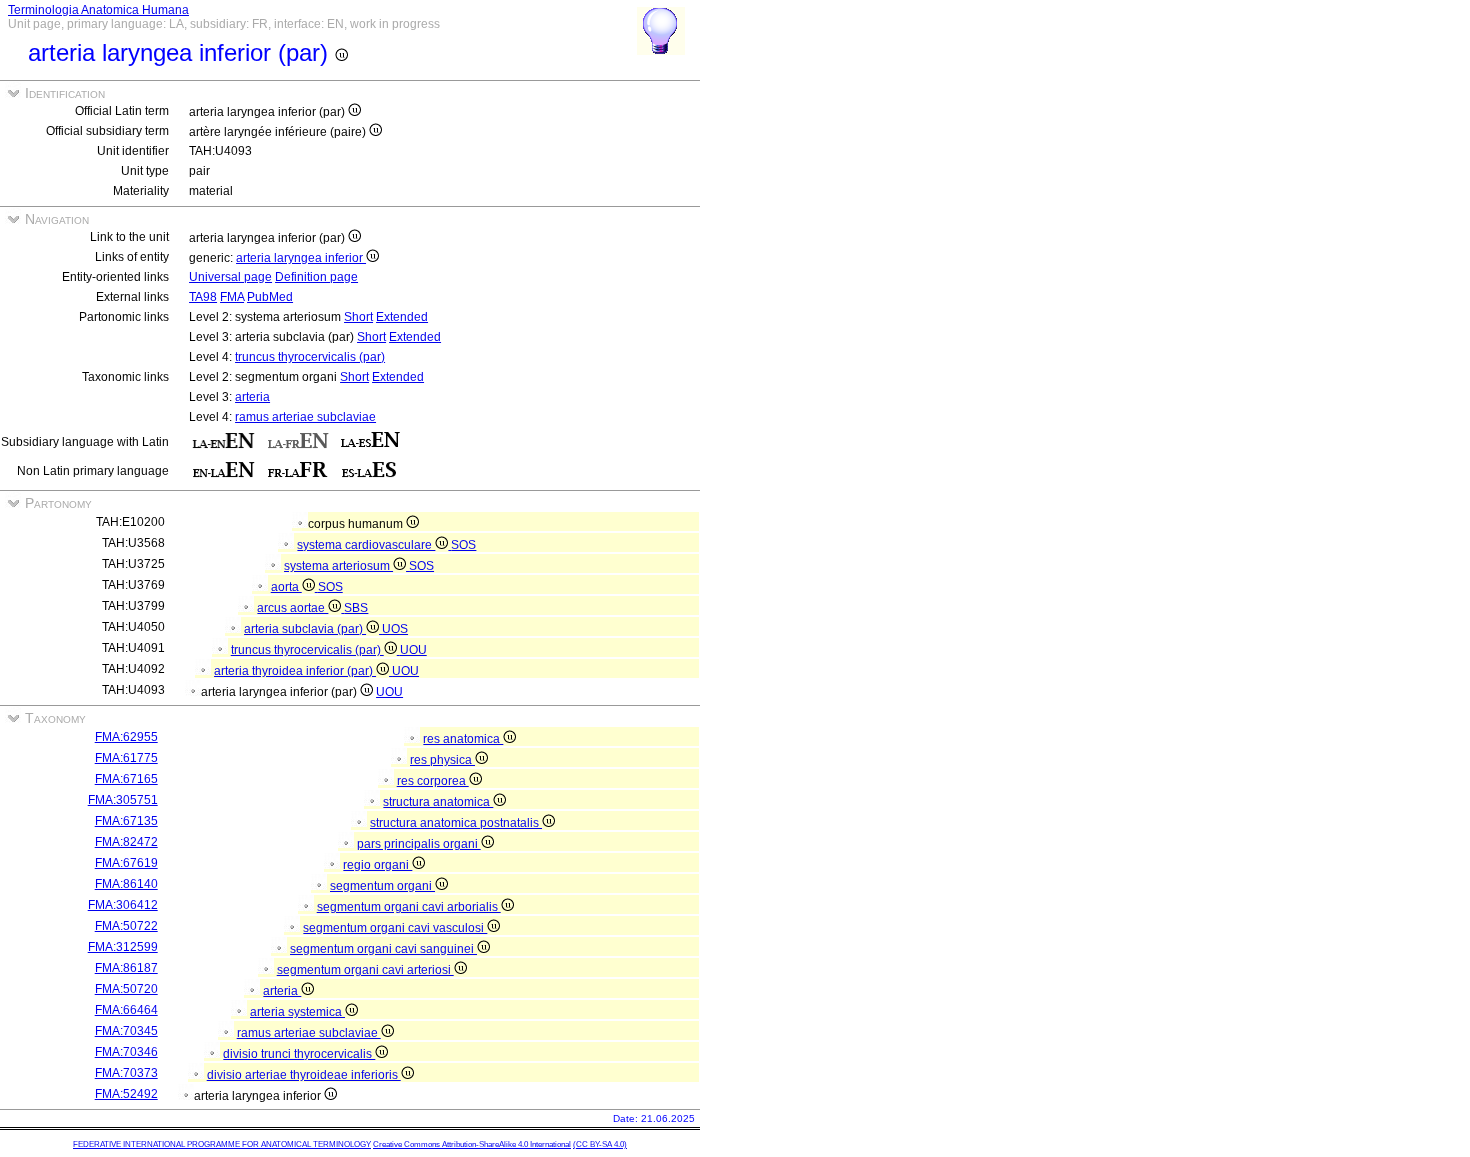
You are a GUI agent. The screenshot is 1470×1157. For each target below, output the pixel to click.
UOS (395, 629)
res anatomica (463, 739)
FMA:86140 (126, 884)
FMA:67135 (126, 821)
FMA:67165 (126, 779)
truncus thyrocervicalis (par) (310, 357)
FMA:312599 (123, 947)
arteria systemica (297, 1012)
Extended (402, 317)
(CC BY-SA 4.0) (600, 1144)
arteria (252, 397)
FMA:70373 (126, 1073)
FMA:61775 (126, 758)
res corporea (433, 781)
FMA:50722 (126, 926)
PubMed (270, 297)
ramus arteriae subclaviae (305, 417)
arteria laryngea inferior (301, 258)
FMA (232, 297)
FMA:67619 (126, 863)
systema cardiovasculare (366, 545)
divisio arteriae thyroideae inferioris (304, 1075)
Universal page (230, 277)
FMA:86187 (126, 968)
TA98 (203, 297)
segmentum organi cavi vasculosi (395, 928)
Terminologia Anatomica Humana (98, 10)
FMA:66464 (126, 1010)
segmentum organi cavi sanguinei (383, 949)
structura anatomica (438, 802)
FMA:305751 (123, 800)
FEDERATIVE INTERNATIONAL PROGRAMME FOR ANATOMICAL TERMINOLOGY (222, 1144)
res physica (442, 760)
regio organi (377, 865)
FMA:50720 (126, 989)
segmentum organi (382, 886)
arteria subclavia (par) (305, 629)
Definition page (316, 277)
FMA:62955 (126, 737)
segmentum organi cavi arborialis (409, 907)
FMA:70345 (126, 1031)
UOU (413, 650)
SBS (356, 608)
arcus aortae (292, 608)
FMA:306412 (123, 905)
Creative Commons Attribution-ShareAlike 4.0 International (472, 1144)
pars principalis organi (419, 844)
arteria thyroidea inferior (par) (295, 671)
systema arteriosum (338, 566)
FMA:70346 (126, 1052)
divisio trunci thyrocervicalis (299, 1054)
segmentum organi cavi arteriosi (365, 970)
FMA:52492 (126, 1094)
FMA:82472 (126, 842)
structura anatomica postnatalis (456, 823)
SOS (463, 545)
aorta (286, 587)
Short (358, 317)
